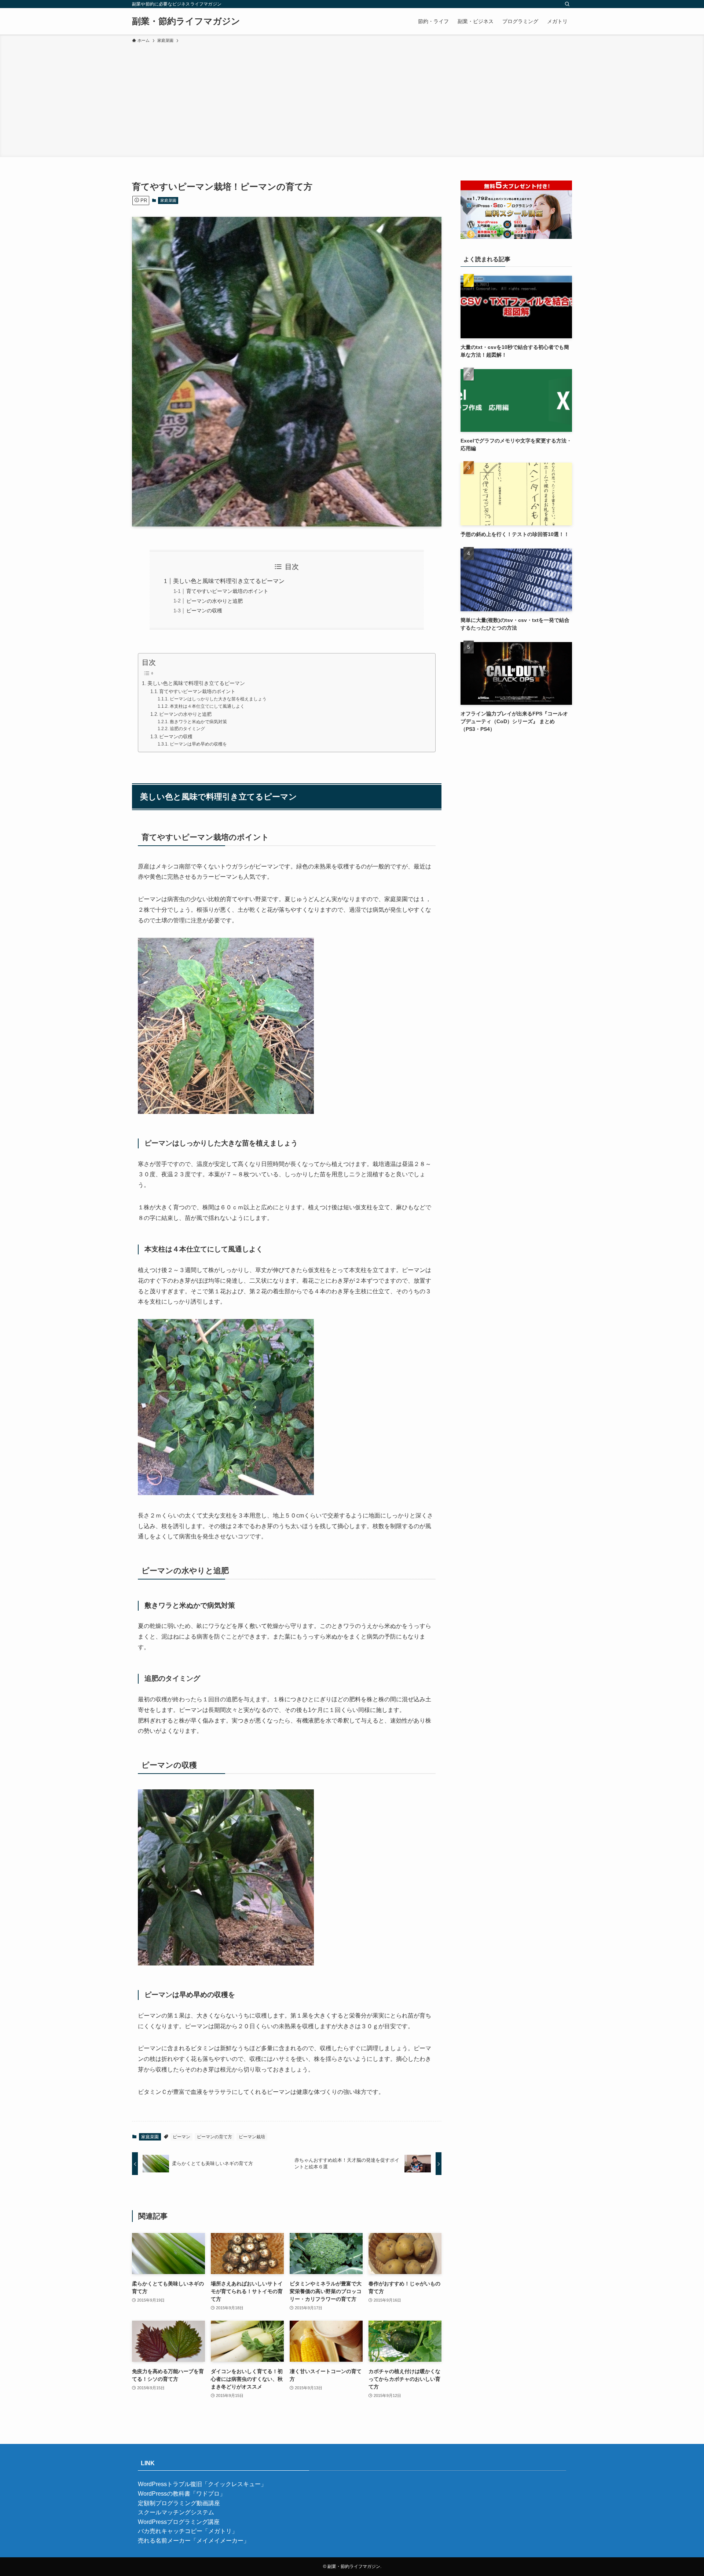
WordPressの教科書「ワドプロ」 (182, 2494)
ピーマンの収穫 (204, 611)
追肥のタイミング (187, 728)
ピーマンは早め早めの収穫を (198, 744)
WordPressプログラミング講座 (179, 2522)
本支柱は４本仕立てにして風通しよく (207, 706)
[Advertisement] (352, 99)
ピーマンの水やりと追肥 (214, 601)
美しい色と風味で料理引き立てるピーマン (229, 581)
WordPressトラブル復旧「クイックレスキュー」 (202, 2484)
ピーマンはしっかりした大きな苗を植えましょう (218, 699)
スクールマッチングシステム (176, 2512)
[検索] (567, 4)
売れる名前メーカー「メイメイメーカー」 (194, 2541)
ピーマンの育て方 (214, 2137)
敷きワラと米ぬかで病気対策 (198, 722)
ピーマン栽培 (252, 2137)
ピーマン (181, 2137)
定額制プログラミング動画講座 (179, 2503)
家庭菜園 (168, 200)
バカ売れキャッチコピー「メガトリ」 (188, 2531)
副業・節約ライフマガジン (186, 21)
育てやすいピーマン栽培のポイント (227, 591)
